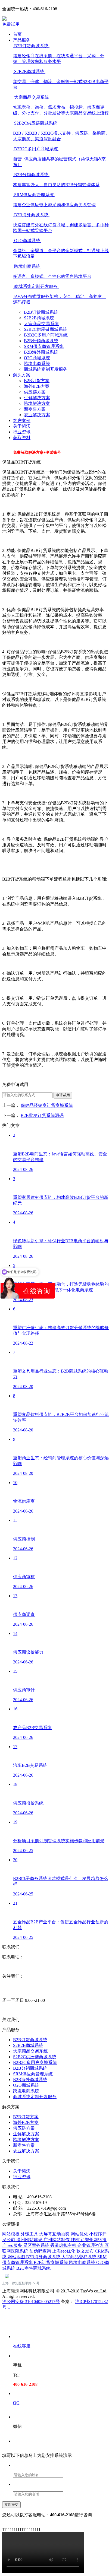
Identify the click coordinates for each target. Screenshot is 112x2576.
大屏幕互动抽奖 (55, 2234)
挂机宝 (78, 2240)
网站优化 (80, 2234)
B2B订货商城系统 (41, 312)
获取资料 (22, 438)
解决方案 (22, 375)
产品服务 (22, 40)
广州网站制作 (57, 2240)
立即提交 (11, 2504)
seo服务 (15, 2245)
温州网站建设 (30, 2240)
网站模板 (11, 2234)
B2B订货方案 (37, 381)
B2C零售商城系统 (33, 2268)
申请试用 (63, 1095)
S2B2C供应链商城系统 (46, 329)
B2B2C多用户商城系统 (46, 335)
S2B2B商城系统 (39, 318)
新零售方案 (35, 409)
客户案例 (22, 420)
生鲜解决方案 (37, 398)
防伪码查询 (41, 2251)
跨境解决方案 (37, 403)
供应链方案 (35, 392)
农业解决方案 (37, 415)
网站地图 (17, 2257)
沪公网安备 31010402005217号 (31, 2302)
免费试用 (11, 24)
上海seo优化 (64, 2251)
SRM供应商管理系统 (44, 346)
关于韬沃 (22, 426)
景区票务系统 (37, 2245)
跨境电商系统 (37, 363)
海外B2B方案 (37, 386)
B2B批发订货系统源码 (42, 1115)
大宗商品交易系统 (41, 324)
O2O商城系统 (37, 358)
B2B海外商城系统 (41, 352)
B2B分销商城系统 (41, 341)
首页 (17, 34)
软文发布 (86, 2251)
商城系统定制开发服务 (46, 369)
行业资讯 (22, 432)
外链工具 (30, 2234)
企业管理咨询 (91, 2245)
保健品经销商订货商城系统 (47, 1105)
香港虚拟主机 (64, 2245)
